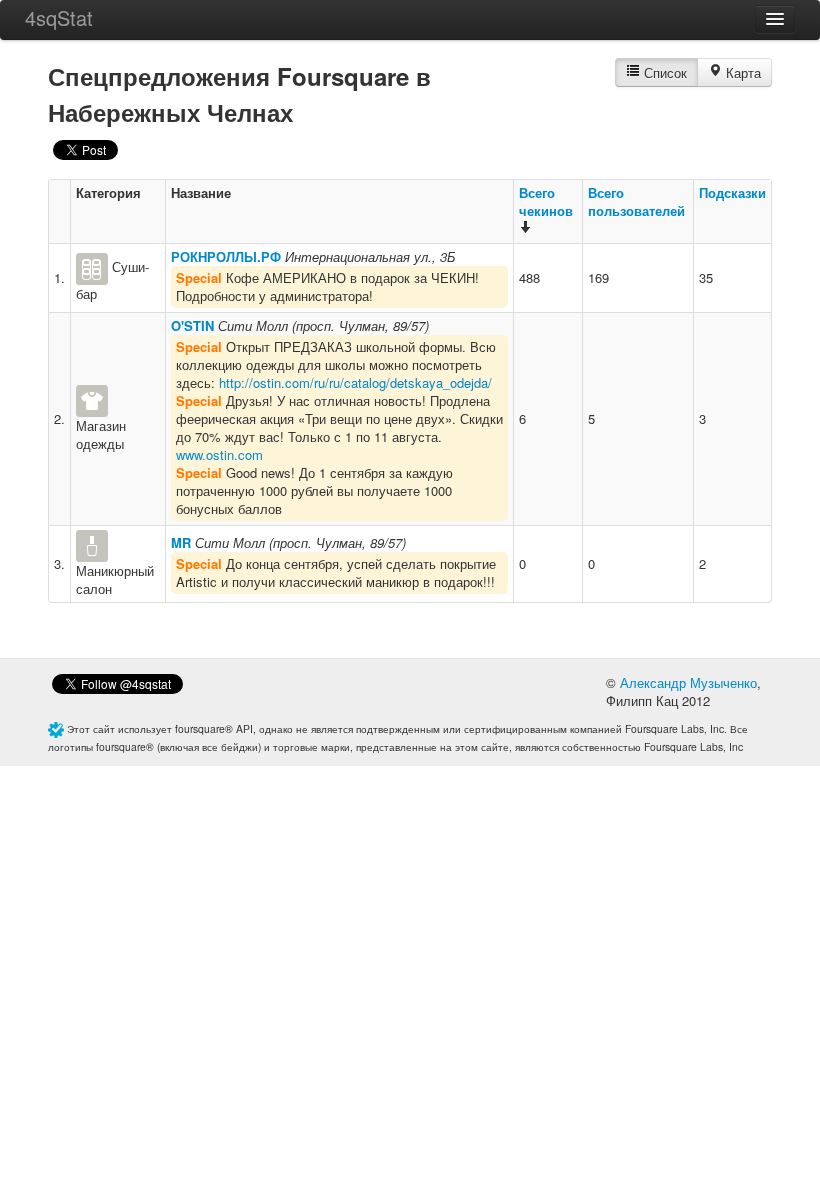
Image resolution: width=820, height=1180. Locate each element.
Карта (741, 72)
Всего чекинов (546, 201)
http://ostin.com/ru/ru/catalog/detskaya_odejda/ (355, 382)
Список (663, 72)
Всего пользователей (636, 201)
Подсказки (732, 192)
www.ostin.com (219, 454)
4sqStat (59, 17)
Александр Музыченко (688, 682)
